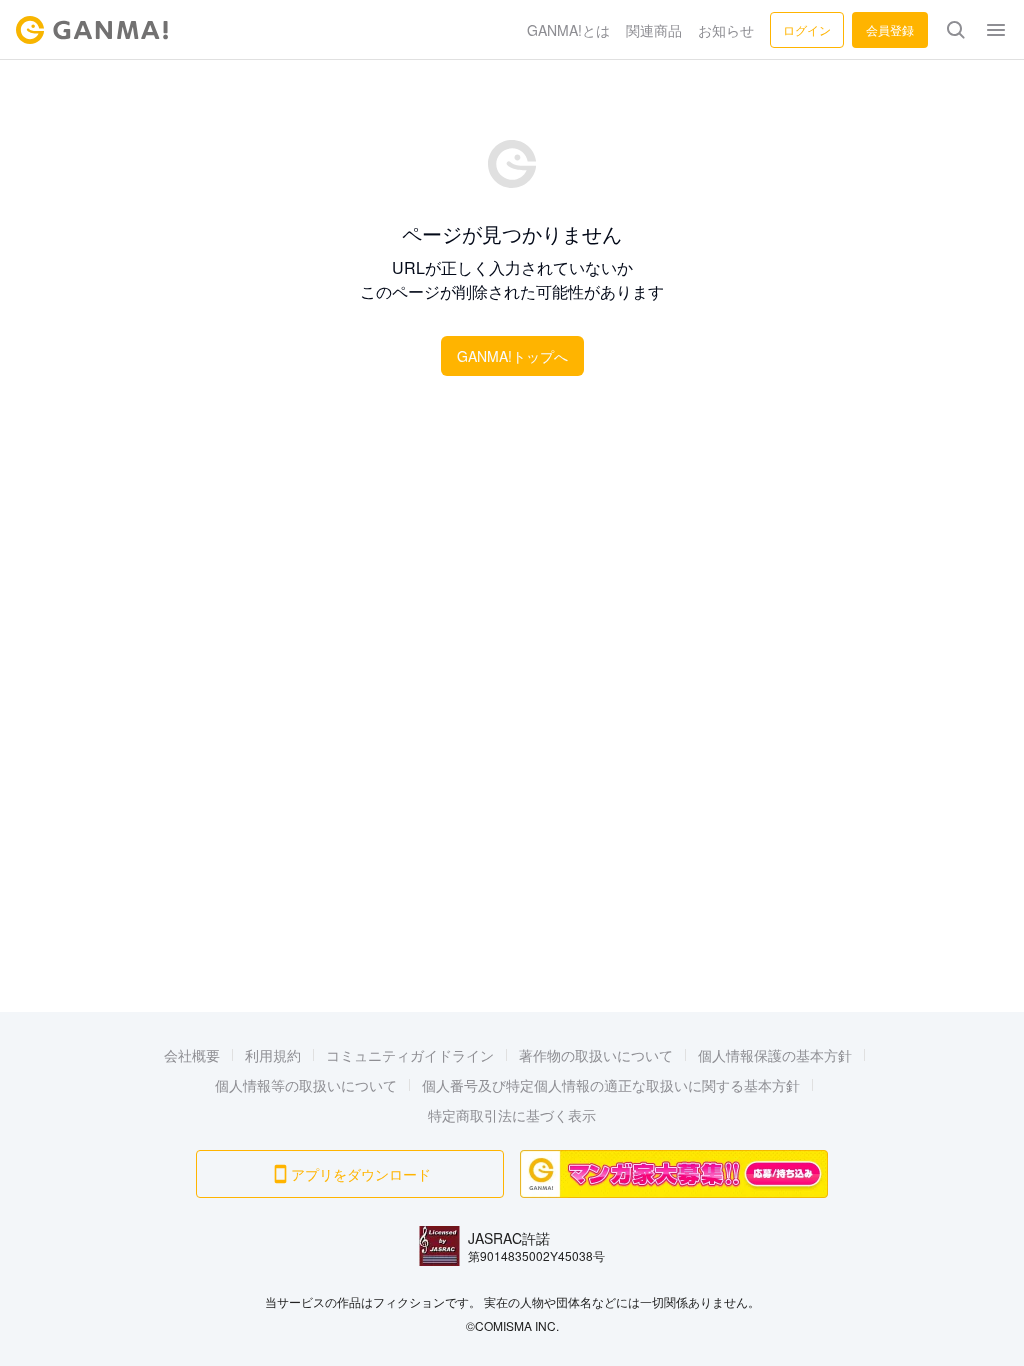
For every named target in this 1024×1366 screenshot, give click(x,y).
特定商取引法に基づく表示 (512, 1115)
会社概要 (192, 1055)
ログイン (807, 29)
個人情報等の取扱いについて (306, 1085)
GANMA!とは (568, 30)
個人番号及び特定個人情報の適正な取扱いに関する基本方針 (611, 1085)
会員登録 (890, 29)
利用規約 (273, 1055)
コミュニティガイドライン (410, 1055)
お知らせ (726, 30)
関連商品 (654, 30)
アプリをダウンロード (361, 1174)
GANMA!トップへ (512, 356)
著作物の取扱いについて (596, 1055)
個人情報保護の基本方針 (775, 1055)
